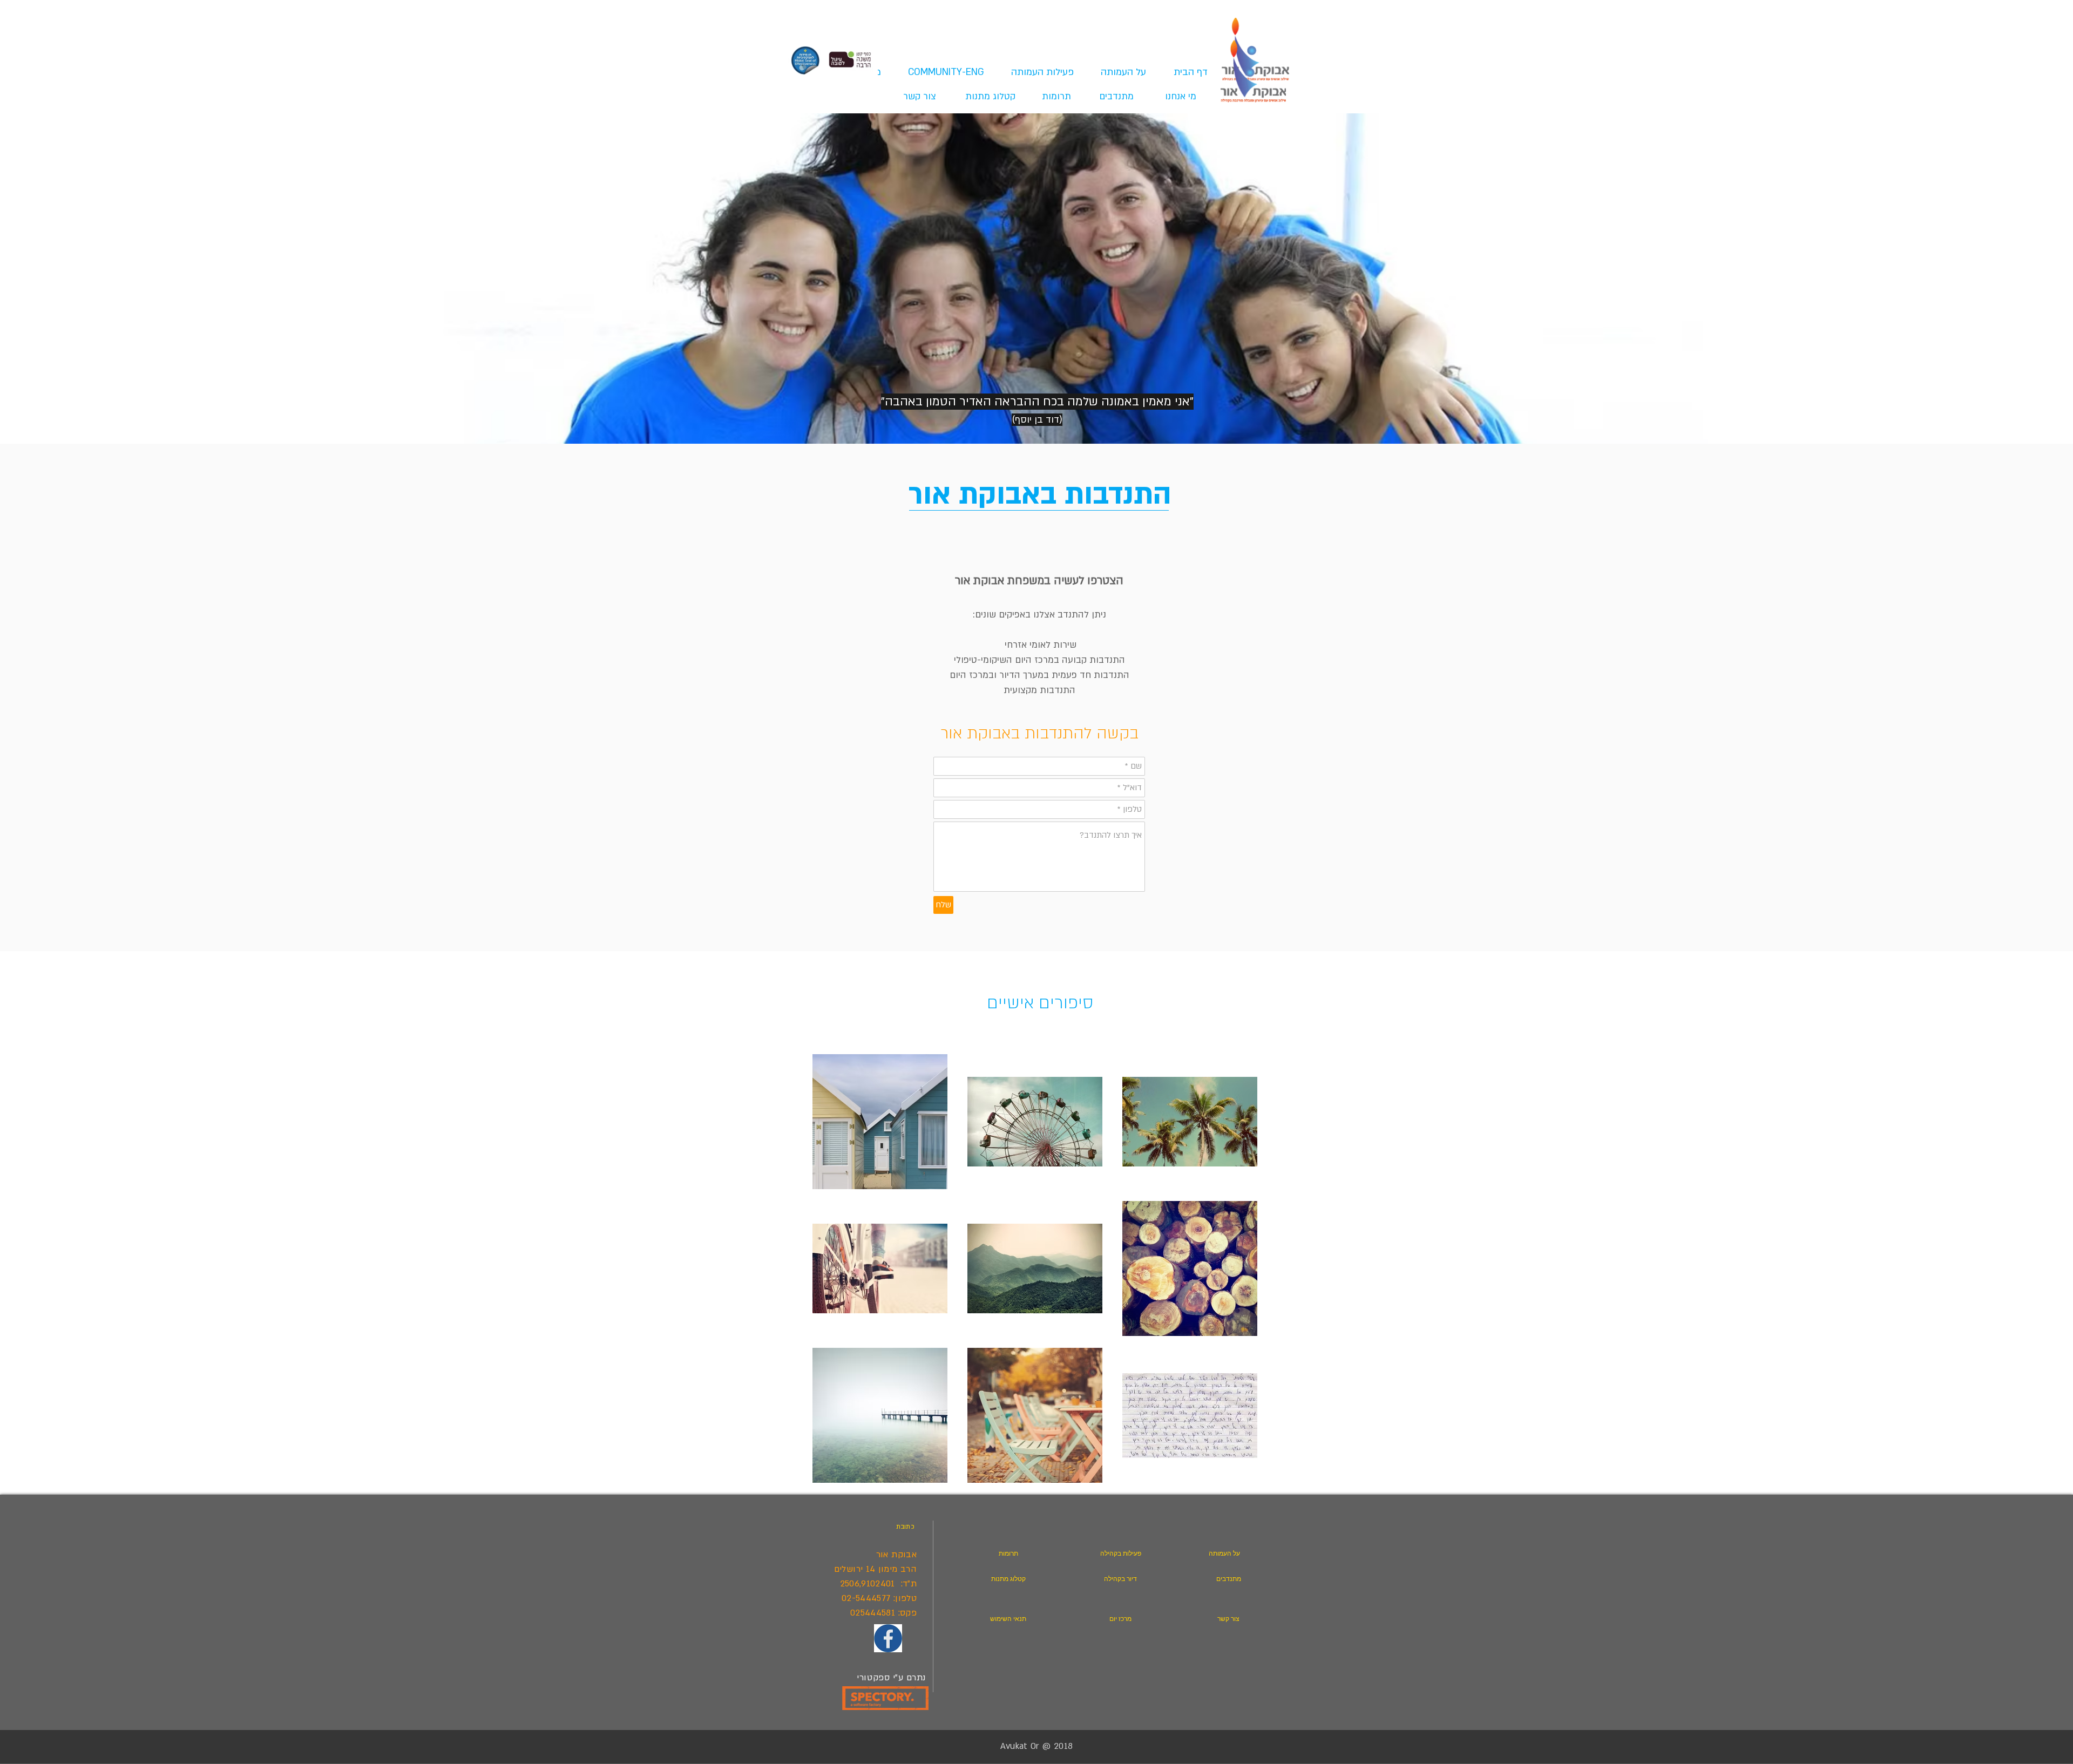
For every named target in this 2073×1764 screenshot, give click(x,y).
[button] (1037, 72)
